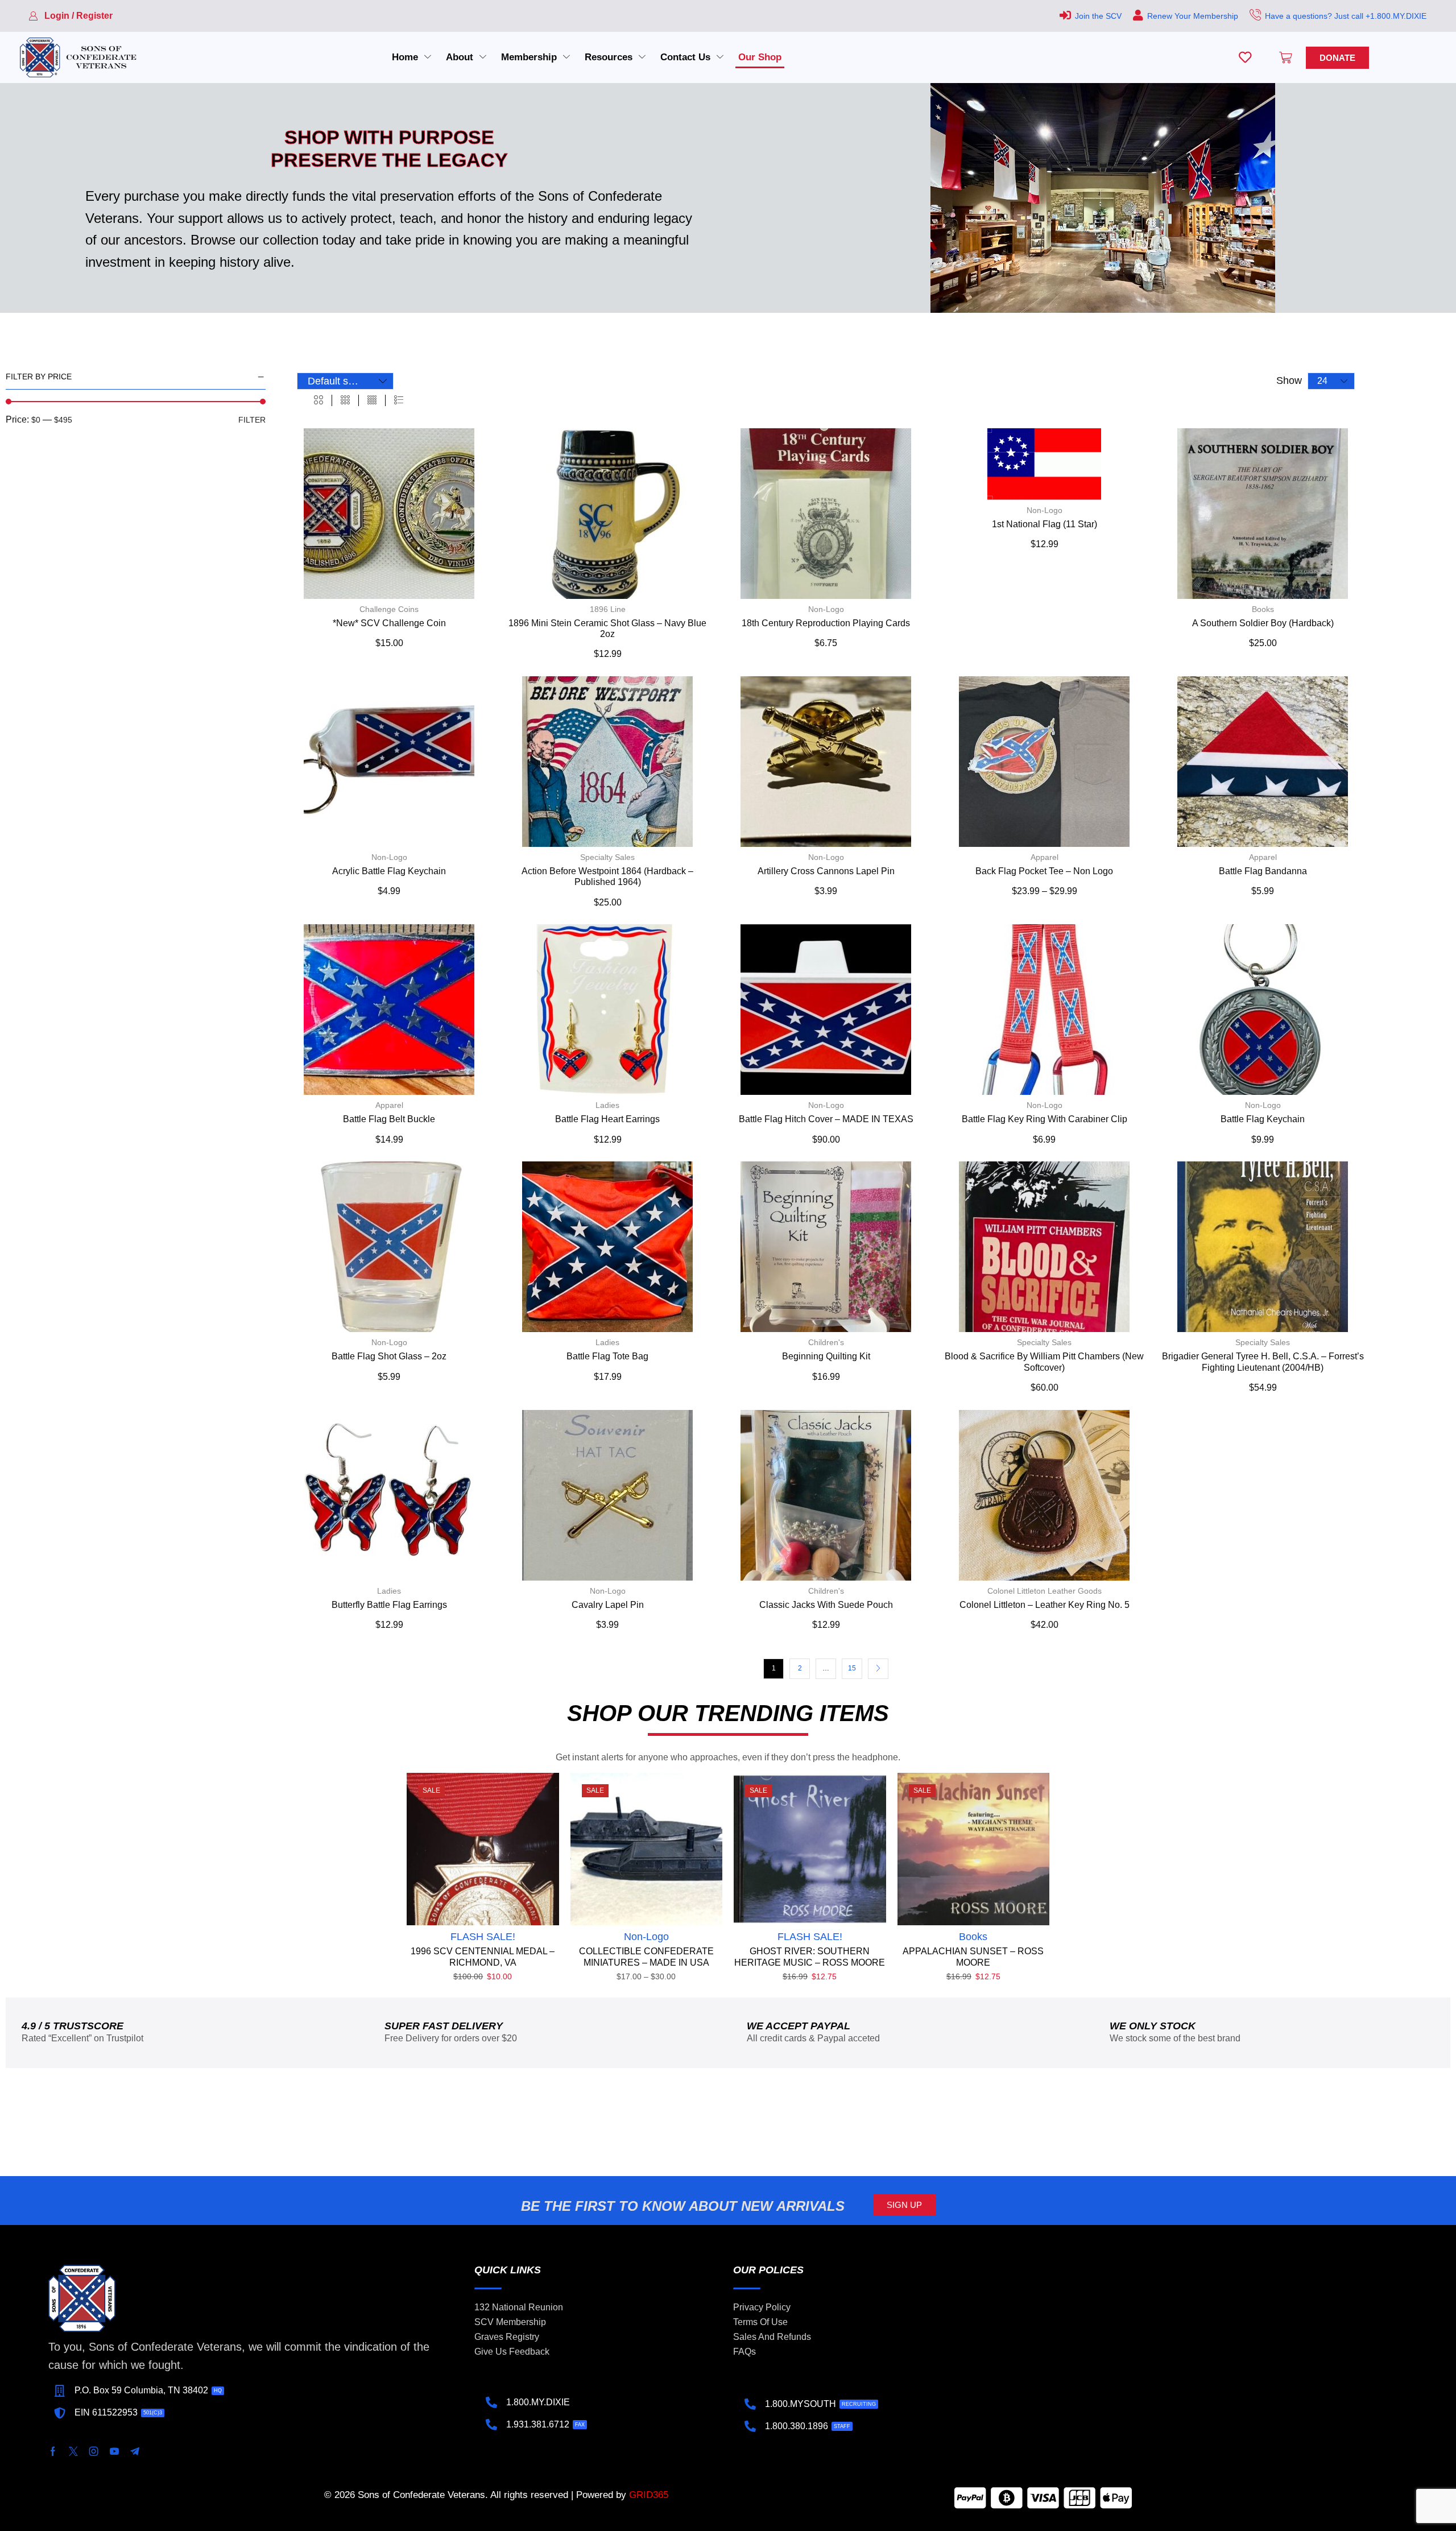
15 (852, 1668)
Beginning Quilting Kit (826, 1356)
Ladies (607, 1105)
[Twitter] (73, 2451)
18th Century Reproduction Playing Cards (826, 623)
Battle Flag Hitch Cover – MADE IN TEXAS (826, 1119)
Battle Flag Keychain (1263, 1119)
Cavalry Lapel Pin (608, 1605)
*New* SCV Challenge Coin (389, 623)
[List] (399, 400)
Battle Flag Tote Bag (607, 1356)
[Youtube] (114, 2451)
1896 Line (608, 609)
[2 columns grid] (318, 400)
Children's (826, 1342)
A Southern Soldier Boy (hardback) (1263, 623)
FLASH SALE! (483, 1937)
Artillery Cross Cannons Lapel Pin (826, 871)
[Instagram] (94, 2451)
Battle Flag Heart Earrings (607, 1119)
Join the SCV (1098, 16)
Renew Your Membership (1193, 16)
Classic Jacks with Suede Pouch (826, 1605)
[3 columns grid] (345, 400)
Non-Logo (826, 609)
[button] (71, 16)
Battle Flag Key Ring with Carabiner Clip (1045, 1119)
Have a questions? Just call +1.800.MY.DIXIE (1346, 16)
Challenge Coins (389, 609)
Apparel (1045, 857)
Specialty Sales (607, 857)
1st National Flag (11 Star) (1045, 524)
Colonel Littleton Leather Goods (1045, 1591)
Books (1263, 609)
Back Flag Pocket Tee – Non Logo (1044, 871)
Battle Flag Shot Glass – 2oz (389, 1356)
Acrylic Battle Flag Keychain (389, 871)
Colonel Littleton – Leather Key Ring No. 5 (1045, 1605)
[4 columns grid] (372, 400)
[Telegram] (135, 2451)
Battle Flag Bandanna (1263, 871)
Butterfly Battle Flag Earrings (389, 1605)
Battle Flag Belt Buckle (389, 1119)
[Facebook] (53, 2451)
